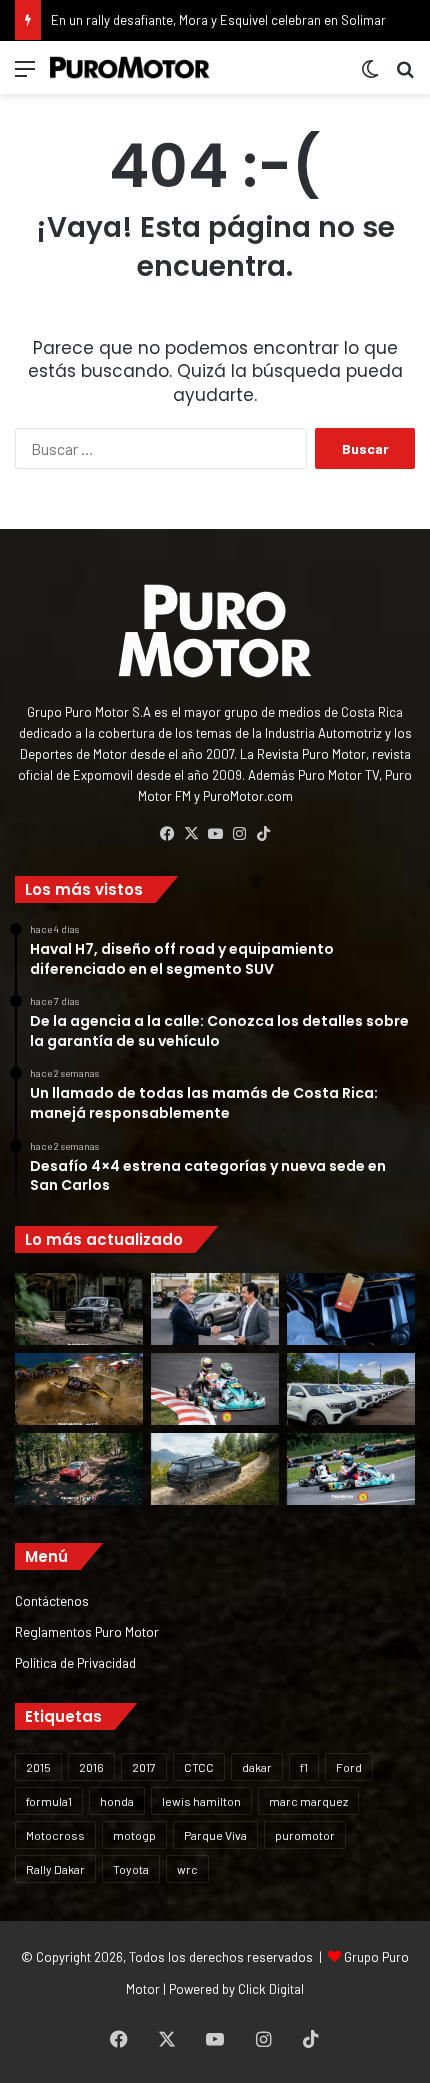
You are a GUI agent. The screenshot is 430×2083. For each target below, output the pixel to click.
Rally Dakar (55, 1869)
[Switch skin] (370, 75)
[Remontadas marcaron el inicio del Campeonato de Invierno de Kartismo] (351, 1469)
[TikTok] (263, 834)
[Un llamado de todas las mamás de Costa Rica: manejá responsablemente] (351, 1309)
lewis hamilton (201, 1801)
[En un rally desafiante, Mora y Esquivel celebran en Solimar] (79, 1469)
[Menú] (25, 75)
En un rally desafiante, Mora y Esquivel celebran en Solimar (218, 20)
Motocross (55, 1835)
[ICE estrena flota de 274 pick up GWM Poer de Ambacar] (351, 1389)
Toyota (131, 1869)
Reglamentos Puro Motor (87, 1631)
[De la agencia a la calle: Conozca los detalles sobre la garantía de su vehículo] (215, 1309)
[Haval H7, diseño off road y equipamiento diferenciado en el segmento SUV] (79, 1309)
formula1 (49, 1801)
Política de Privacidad (75, 1662)
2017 (144, 1767)
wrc (187, 1869)
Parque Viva (215, 1835)
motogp (134, 1835)
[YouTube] (215, 834)
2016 (91, 1767)
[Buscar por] (405, 75)
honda (117, 1801)
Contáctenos (52, 1600)
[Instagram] (239, 834)
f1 (304, 1767)
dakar (257, 1767)
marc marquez (308, 1801)
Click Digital (271, 1989)
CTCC (199, 1767)
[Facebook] (167, 834)
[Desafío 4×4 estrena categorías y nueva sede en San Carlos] (79, 1389)
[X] (191, 834)
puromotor (305, 1835)
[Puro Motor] (130, 67)
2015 (38, 1767)
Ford (349, 1767)
